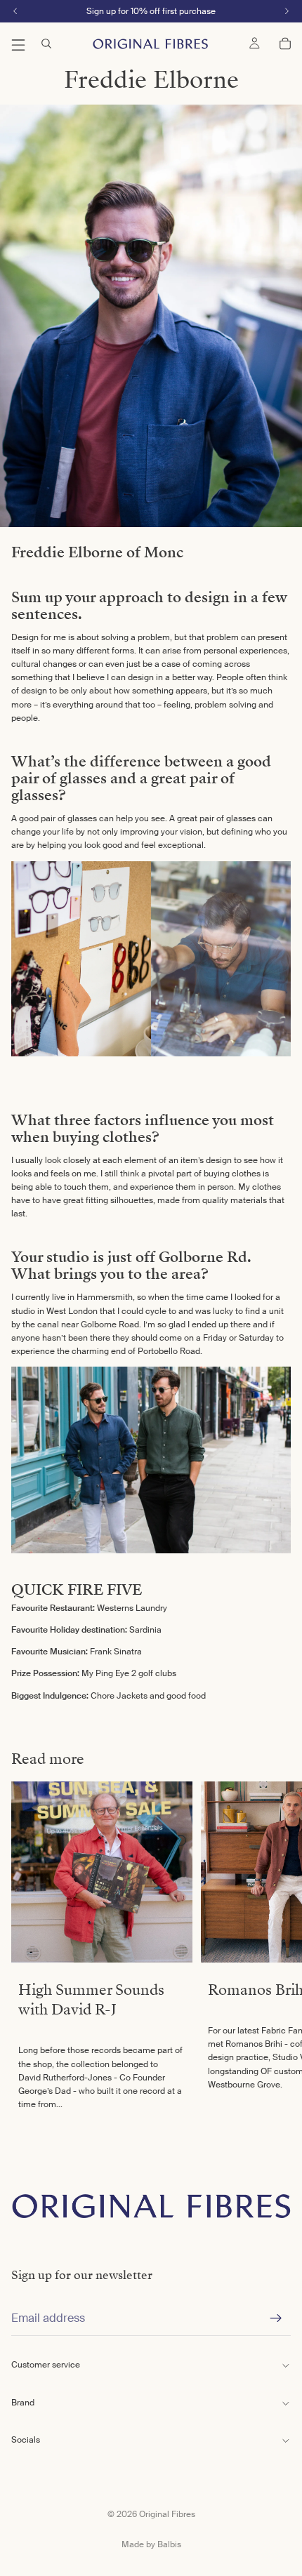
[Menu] (18, 44)
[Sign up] (276, 2318)
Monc (164, 552)
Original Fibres (167, 2514)
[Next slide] (275, 1950)
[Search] (46, 44)
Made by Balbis (151, 2544)
